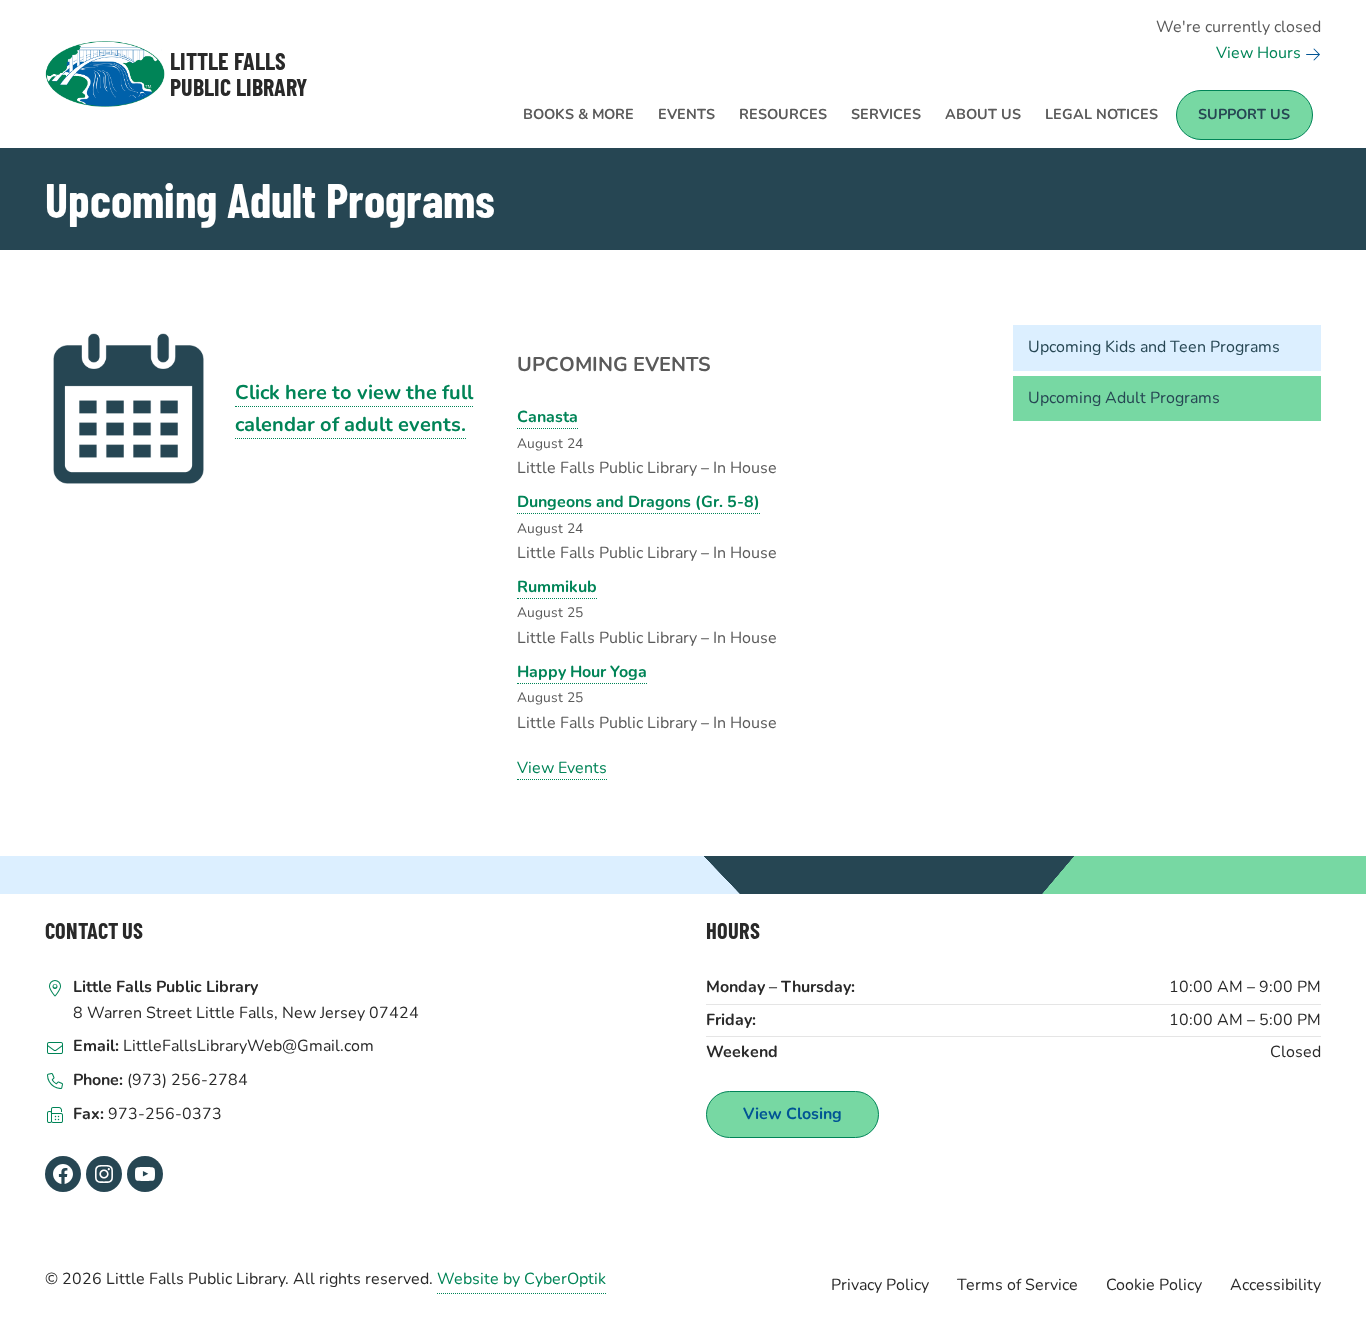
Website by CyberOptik (521, 1279)
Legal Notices (1101, 114)
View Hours (1260, 53)
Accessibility (1275, 1285)
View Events (562, 768)
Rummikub (557, 587)
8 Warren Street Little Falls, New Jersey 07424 (246, 1013)
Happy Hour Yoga (582, 672)
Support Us (1244, 114)
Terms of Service (1017, 1285)
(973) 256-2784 (187, 1080)
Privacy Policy (880, 1285)
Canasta (547, 417)
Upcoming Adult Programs (1124, 398)
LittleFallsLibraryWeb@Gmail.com (248, 1046)
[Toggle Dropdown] (640, 103)
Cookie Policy (1154, 1285)
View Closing (792, 1114)
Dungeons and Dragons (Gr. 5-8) (638, 502)
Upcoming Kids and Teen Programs (1154, 347)
